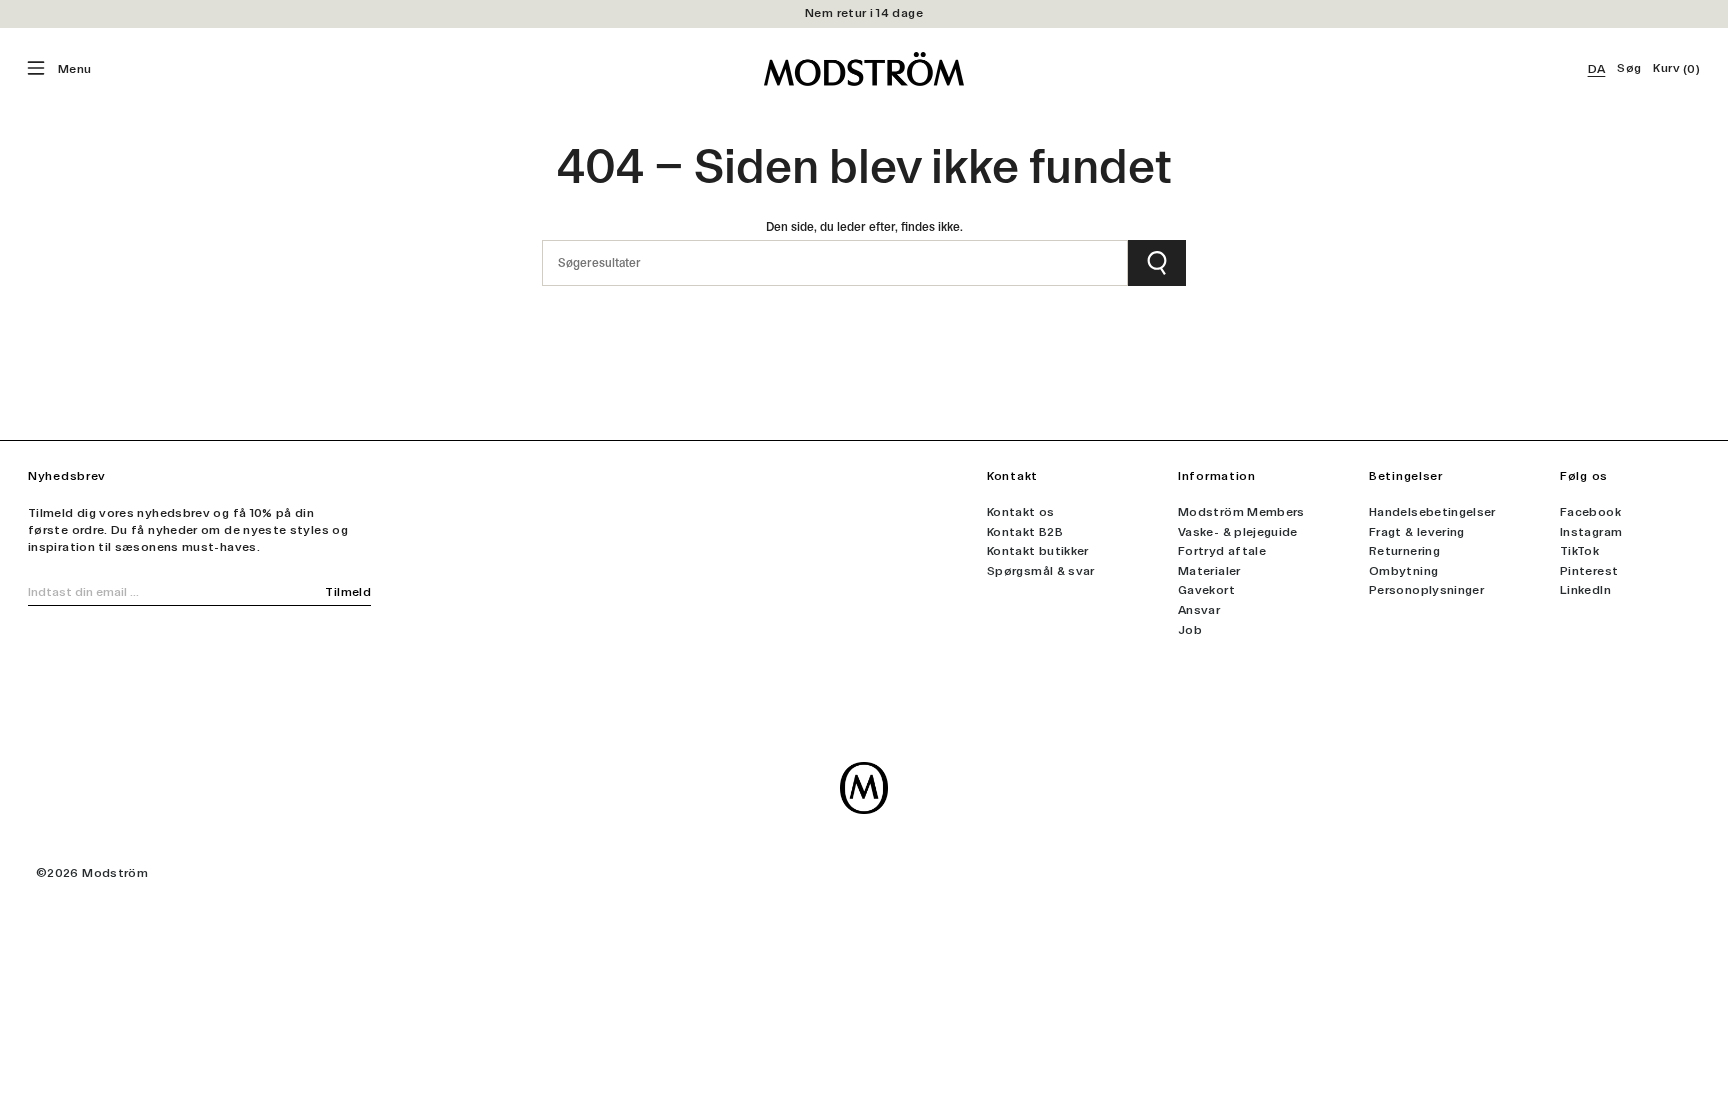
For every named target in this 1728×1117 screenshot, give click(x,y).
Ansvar (1199, 610)
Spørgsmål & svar (1041, 571)
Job (1190, 630)
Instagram (1591, 532)
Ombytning (1403, 571)
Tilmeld (348, 592)
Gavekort (1206, 590)
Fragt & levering (1417, 532)
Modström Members (1241, 512)
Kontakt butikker (1038, 551)
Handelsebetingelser (1432, 512)
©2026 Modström (92, 873)
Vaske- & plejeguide (1238, 532)
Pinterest (1589, 571)
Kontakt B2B (1025, 532)
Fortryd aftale (1222, 551)
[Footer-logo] (864, 788)
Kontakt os (1021, 512)
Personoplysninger (1426, 590)
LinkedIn (1585, 590)
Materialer (1209, 571)
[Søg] (1157, 263)
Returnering (1404, 551)
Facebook (1590, 512)
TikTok (1579, 551)
